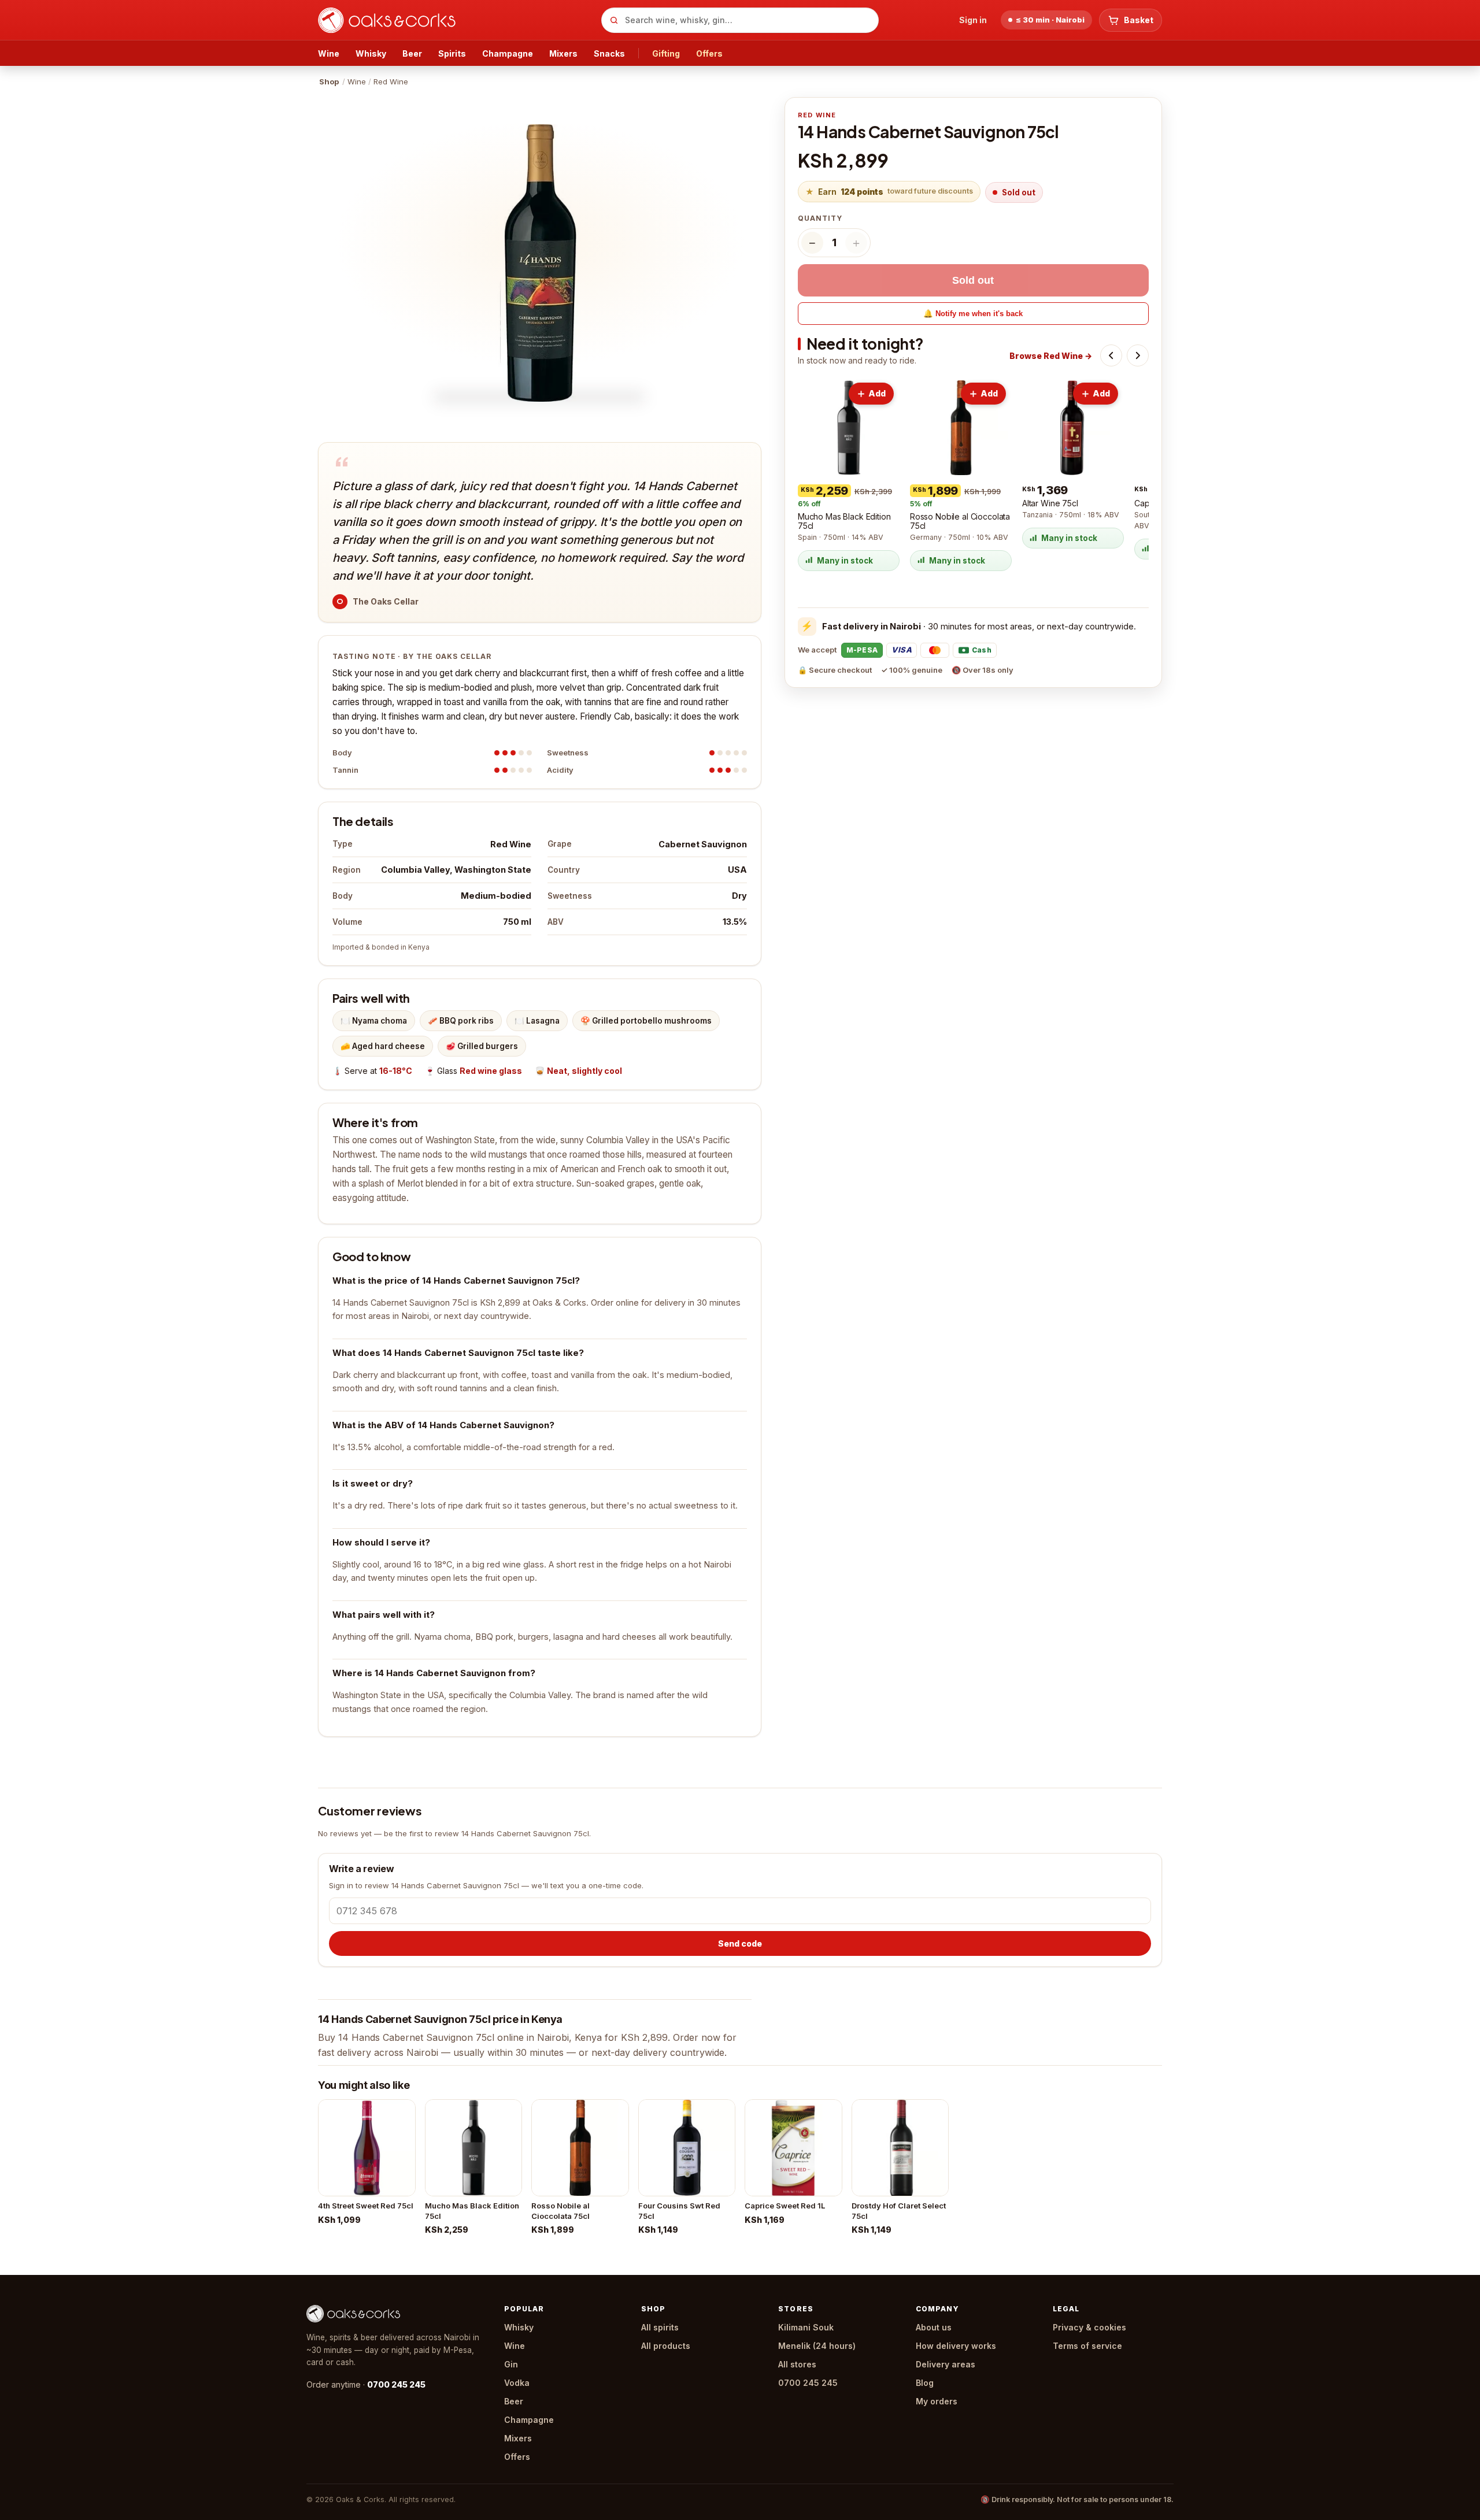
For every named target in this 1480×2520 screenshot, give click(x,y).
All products (666, 2346)
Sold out (973, 280)
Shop (329, 81)
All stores (797, 2364)
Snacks (609, 53)
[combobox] (740, 20)
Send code (740, 1943)
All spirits (660, 2327)
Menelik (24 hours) (817, 2346)
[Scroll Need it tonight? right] (1138, 355)
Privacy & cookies (1089, 2327)
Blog (925, 2383)
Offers (709, 53)
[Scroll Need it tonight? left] (1111, 355)
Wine (329, 53)
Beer (412, 53)
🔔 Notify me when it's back (973, 314)
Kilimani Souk (806, 2327)
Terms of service (1087, 2346)
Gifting (666, 53)
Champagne (508, 53)
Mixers (563, 53)
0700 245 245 (396, 2384)
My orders (937, 2401)
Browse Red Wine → (1051, 356)
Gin (511, 2364)
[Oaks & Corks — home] (455, 20)
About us (934, 2327)
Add (877, 393)
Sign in (973, 20)
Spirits (452, 53)
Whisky (371, 53)
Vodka (517, 2383)
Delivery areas (946, 2364)
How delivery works (956, 2346)
